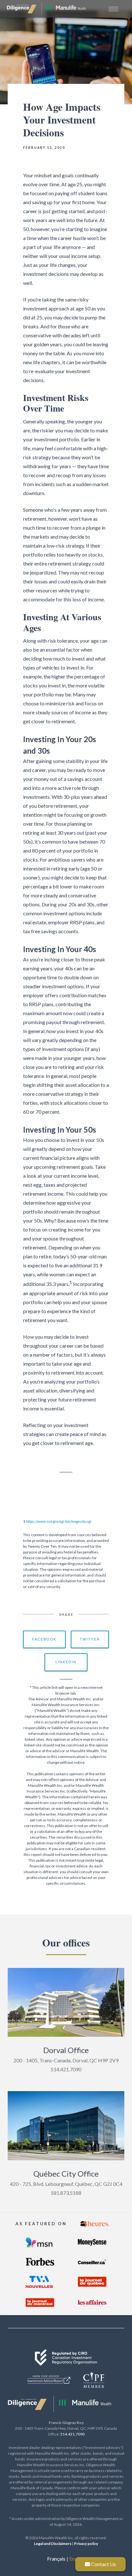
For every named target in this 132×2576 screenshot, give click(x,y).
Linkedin (66, 1662)
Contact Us (103, 2564)
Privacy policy (86, 2544)
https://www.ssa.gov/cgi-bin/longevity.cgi (59, 1521)
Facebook (44, 1639)
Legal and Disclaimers (53, 2544)
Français (56, 2559)
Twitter (90, 1639)
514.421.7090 (72, 2434)
